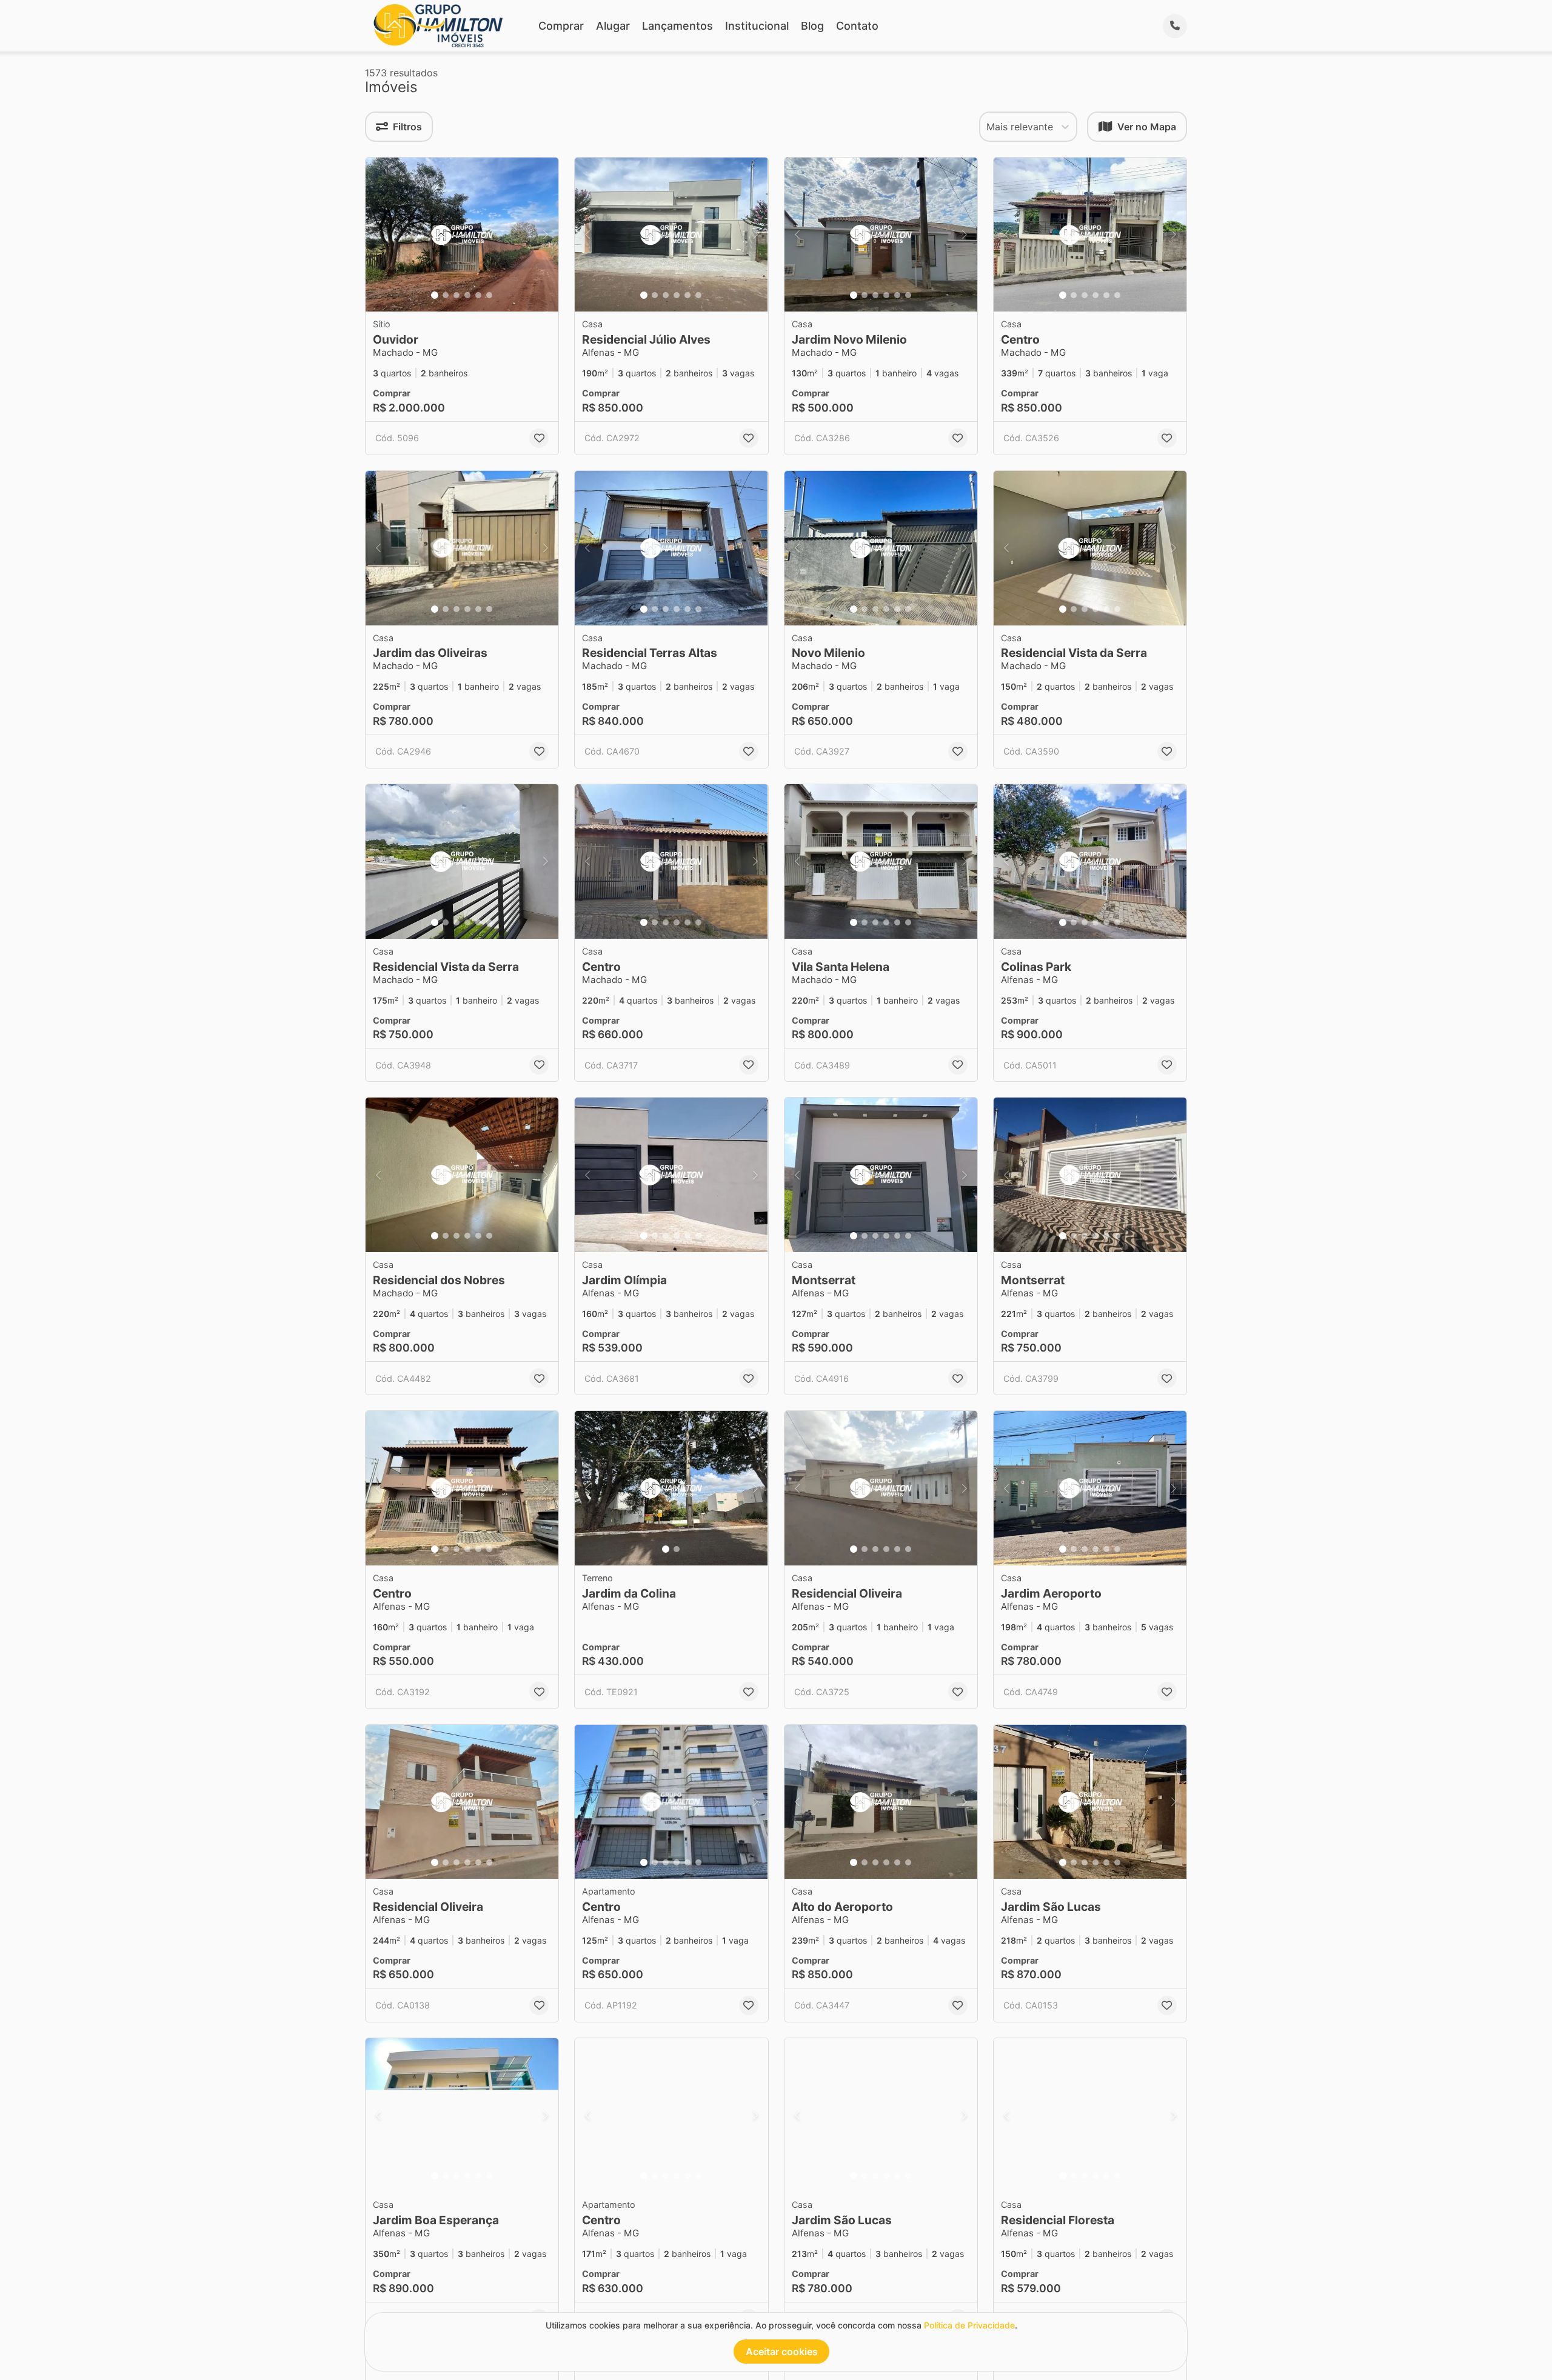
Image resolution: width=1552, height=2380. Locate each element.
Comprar (561, 26)
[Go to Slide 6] (489, 295)
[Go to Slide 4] (467, 295)
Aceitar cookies (782, 2352)
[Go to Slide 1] (435, 295)
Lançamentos (677, 26)
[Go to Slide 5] (478, 295)
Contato (857, 26)
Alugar (613, 26)
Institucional (757, 26)
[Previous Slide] (378, 235)
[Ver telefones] (1175, 26)
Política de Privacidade (969, 2325)
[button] (462, 235)
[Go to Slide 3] (457, 295)
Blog (812, 26)
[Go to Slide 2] (446, 295)
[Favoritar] (539, 438)
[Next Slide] (546, 235)
